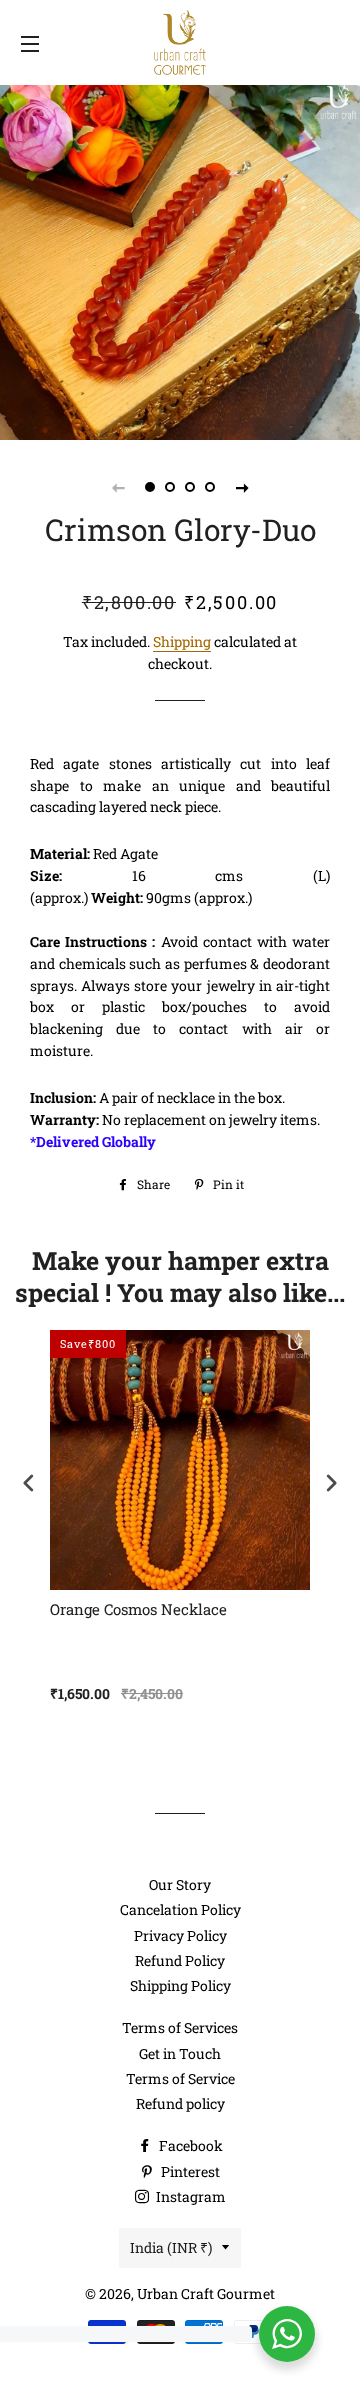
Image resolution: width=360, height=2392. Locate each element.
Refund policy (180, 2103)
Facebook (189, 2145)
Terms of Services (180, 2027)
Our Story (180, 1884)
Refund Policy (180, 1960)
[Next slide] (242, 487)
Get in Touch (180, 2053)
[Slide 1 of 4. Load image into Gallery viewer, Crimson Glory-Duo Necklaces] (150, 487)
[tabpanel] (180, 260)
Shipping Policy (180, 1985)
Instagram (189, 2196)
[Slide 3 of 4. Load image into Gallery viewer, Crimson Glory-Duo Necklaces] (190, 487)
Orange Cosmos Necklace (138, 1609)
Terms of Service (180, 2078)
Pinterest (189, 2171)
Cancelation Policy (180, 1909)
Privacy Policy (180, 1935)
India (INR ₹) (171, 2247)
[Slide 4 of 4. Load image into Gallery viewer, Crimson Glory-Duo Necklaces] (210, 487)
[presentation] (29, 1483)
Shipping (182, 641)
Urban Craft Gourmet (206, 2293)
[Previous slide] (118, 487)
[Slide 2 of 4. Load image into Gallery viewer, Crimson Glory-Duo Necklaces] (170, 487)
